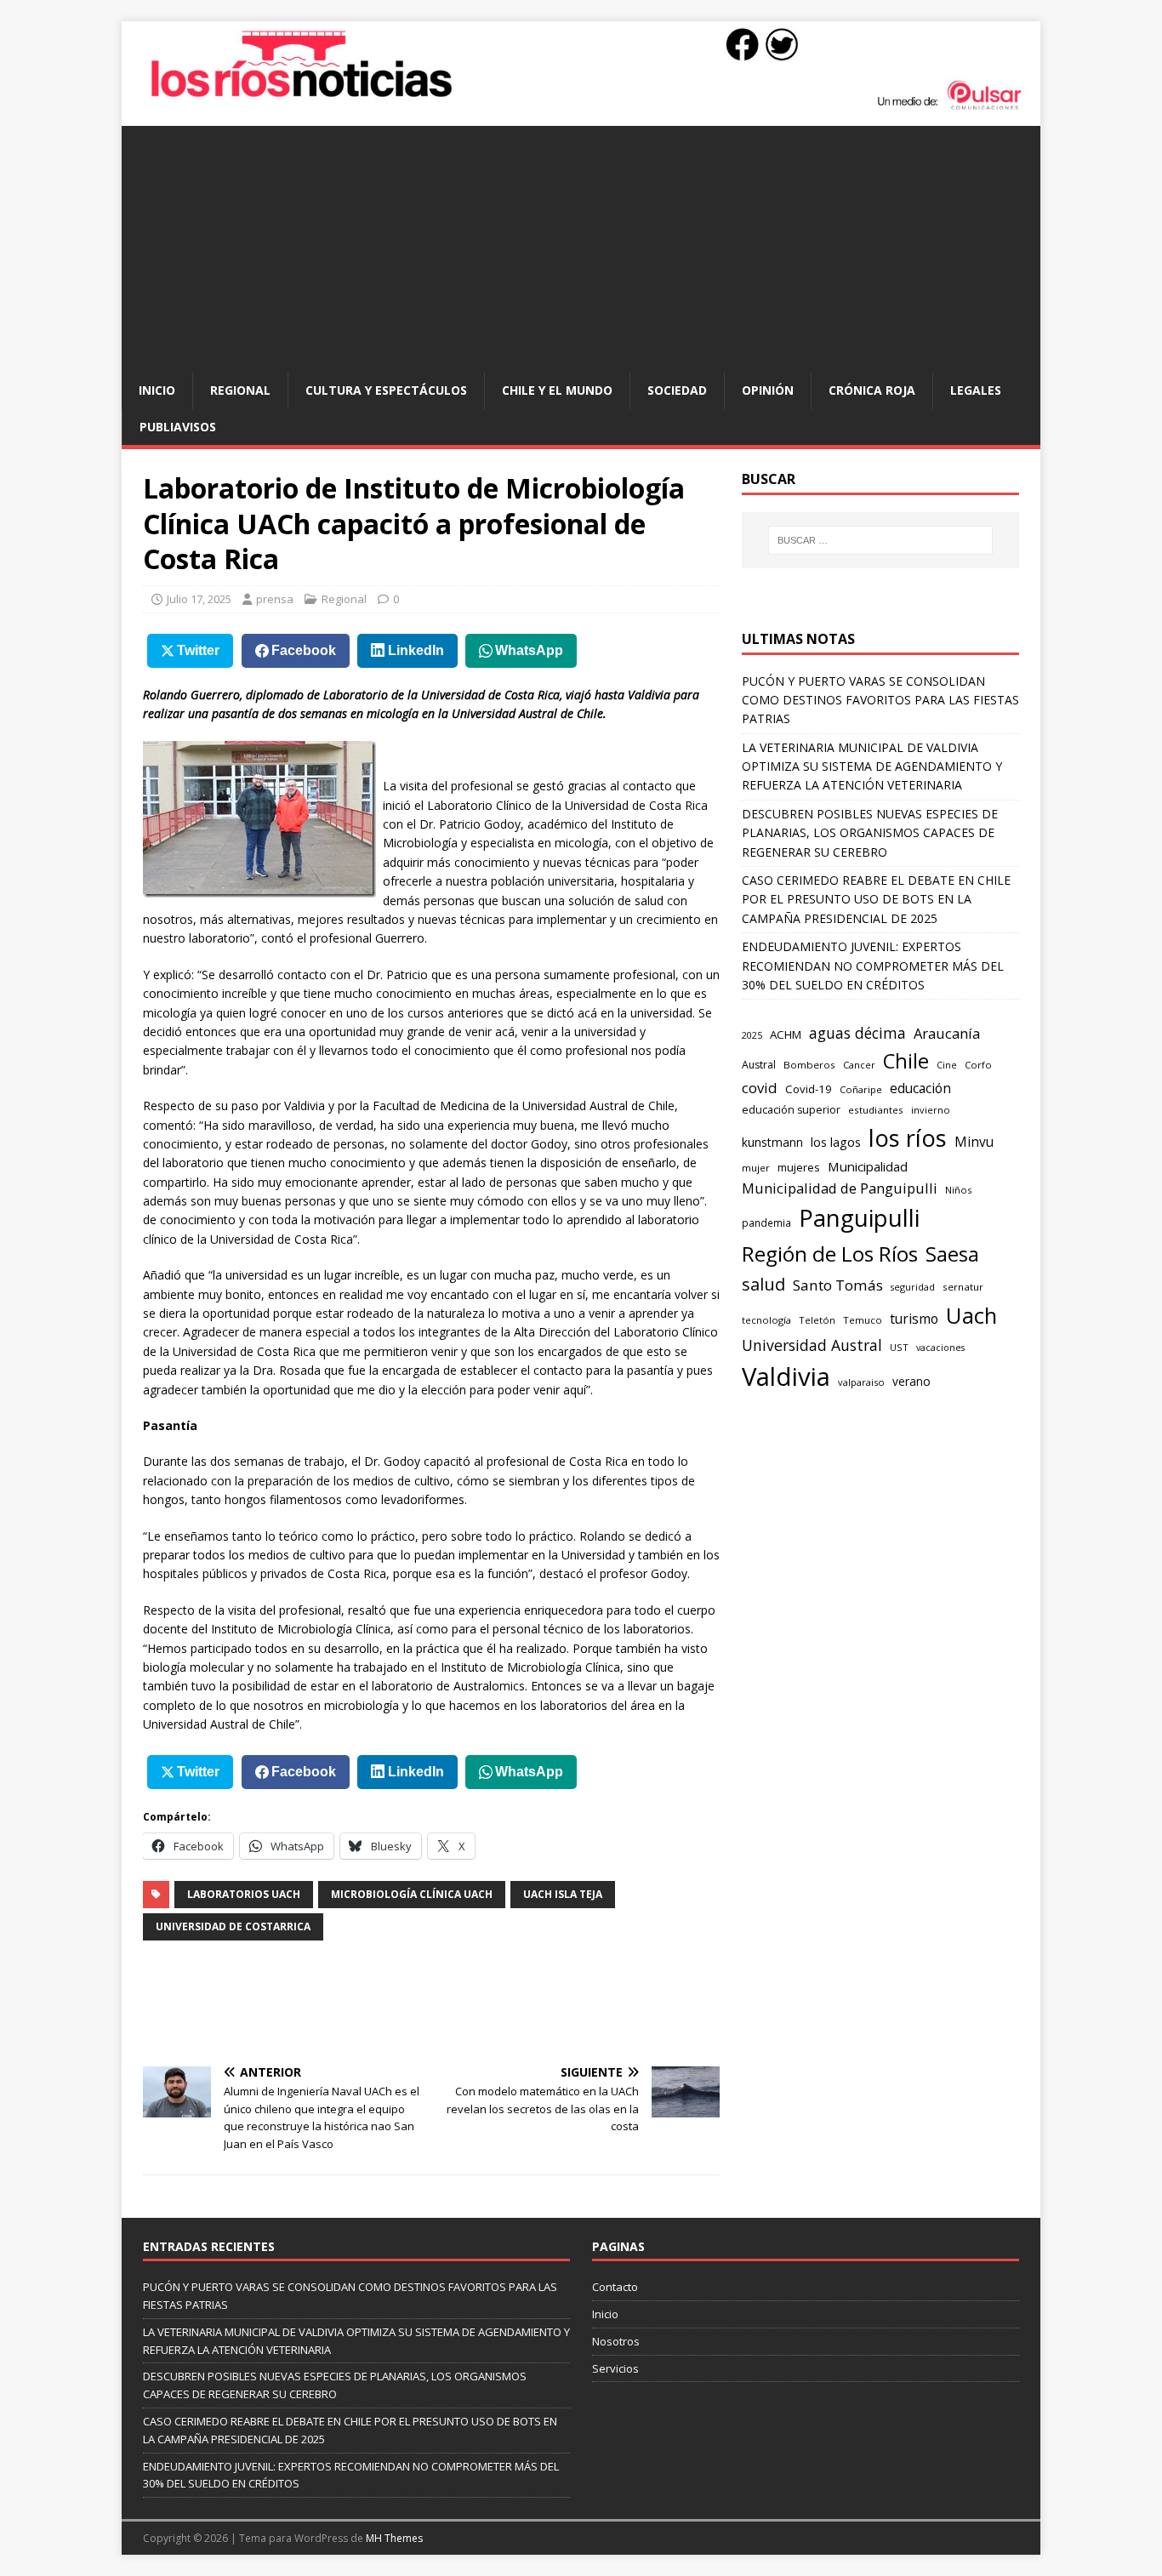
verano (911, 1381)
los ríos (908, 1138)
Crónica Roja (872, 390)
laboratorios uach (244, 1894)
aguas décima (857, 1033)
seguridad (913, 1287)
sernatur (963, 1287)
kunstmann (772, 1142)
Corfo (978, 1065)
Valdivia (786, 1376)
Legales (976, 390)
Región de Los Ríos (830, 1254)
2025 (752, 1035)
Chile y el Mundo (557, 390)
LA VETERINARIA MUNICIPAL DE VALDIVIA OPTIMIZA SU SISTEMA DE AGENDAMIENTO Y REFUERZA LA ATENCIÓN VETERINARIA (872, 767)
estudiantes (876, 1110)
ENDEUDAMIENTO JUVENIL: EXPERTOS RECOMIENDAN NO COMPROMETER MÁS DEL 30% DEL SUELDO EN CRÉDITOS (873, 966)
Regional (240, 390)
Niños (958, 1190)
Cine (947, 1065)
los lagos (836, 1142)
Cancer (859, 1065)
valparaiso (861, 1382)
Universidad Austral (812, 1345)
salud (763, 1284)
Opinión (768, 390)
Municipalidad (868, 1166)
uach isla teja (563, 1894)
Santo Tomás (838, 1285)
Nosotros (616, 2341)
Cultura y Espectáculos (386, 390)
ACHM (786, 1034)
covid (760, 1088)
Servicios (615, 2368)
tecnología (766, 1320)
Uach (971, 1315)
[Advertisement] (581, 245)
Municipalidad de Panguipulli (840, 1188)
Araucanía (947, 1033)
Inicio (157, 390)
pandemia (766, 1222)
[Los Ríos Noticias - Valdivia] (581, 108)
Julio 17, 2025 (199, 599)
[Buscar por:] (880, 540)
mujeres (799, 1167)
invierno (931, 1110)
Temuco (863, 1320)
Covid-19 (809, 1089)
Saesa (952, 1254)
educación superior (791, 1110)
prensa (275, 599)
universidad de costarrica (233, 1926)
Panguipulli (859, 1218)
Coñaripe (861, 1089)
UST (899, 1347)
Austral (759, 1065)
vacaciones (940, 1348)
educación (920, 1089)
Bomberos (809, 1065)
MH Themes (394, 2538)
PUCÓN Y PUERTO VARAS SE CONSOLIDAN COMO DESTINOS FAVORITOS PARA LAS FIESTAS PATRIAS (880, 700)
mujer (756, 1168)
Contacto (615, 2287)
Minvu (974, 1142)
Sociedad (677, 390)
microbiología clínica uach (412, 1894)
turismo (914, 1319)
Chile (906, 1061)
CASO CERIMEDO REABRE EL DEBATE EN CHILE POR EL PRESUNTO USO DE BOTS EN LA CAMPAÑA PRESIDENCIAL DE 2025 (876, 899)
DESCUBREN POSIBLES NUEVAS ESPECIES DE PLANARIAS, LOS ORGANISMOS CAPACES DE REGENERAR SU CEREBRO (870, 833)
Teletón (817, 1320)
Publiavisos (178, 427)
